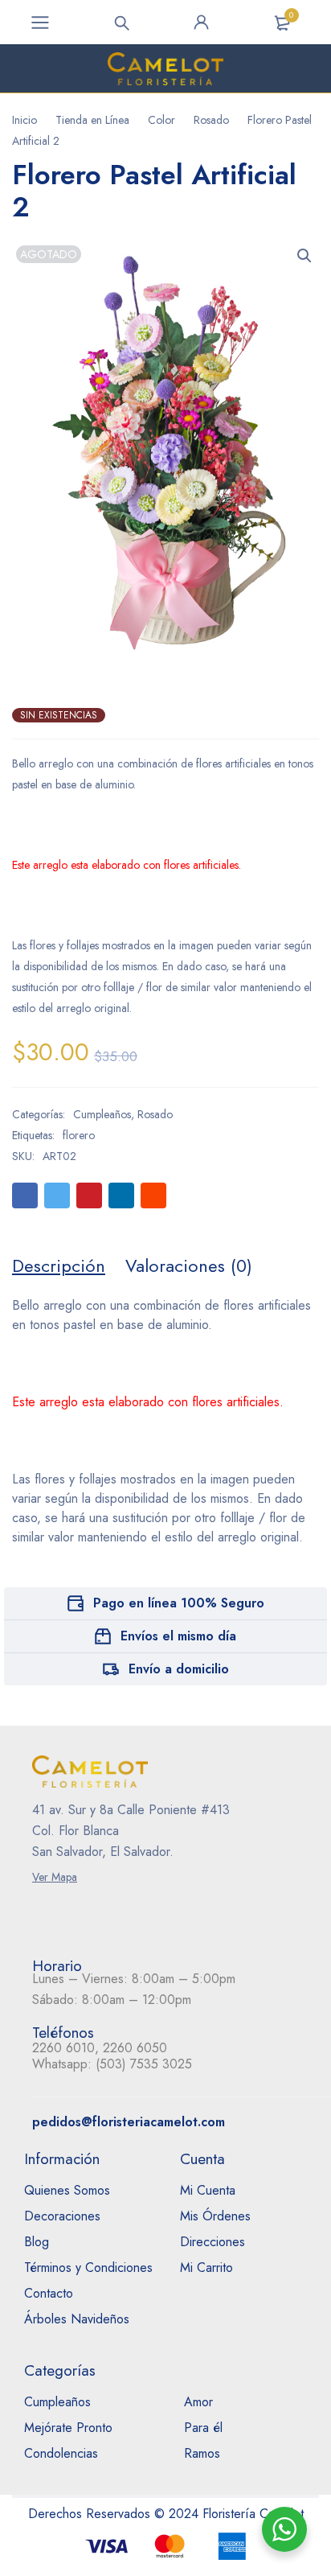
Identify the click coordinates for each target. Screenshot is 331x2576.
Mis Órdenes (215, 2216)
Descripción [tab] (59, 1265)
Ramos (202, 2453)
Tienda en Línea (92, 120)
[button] (304, 256)
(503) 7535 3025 (144, 2064)
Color (161, 120)
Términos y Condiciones (88, 2267)
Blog (37, 2242)
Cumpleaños (102, 1114)
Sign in (202, 23)
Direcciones (212, 2242)
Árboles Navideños (77, 2319)
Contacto (49, 2293)
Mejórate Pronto (68, 2428)
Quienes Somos (67, 2190)
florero (79, 1135)
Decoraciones (62, 2216)
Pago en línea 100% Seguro (179, 1603)
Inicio (25, 120)
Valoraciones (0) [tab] (189, 1265)
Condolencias (61, 2453)
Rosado (211, 120)
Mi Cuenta (208, 2190)
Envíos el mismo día (178, 1636)
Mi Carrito (206, 2267)
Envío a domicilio (179, 1669)
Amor (198, 2402)
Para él (203, 2428)
